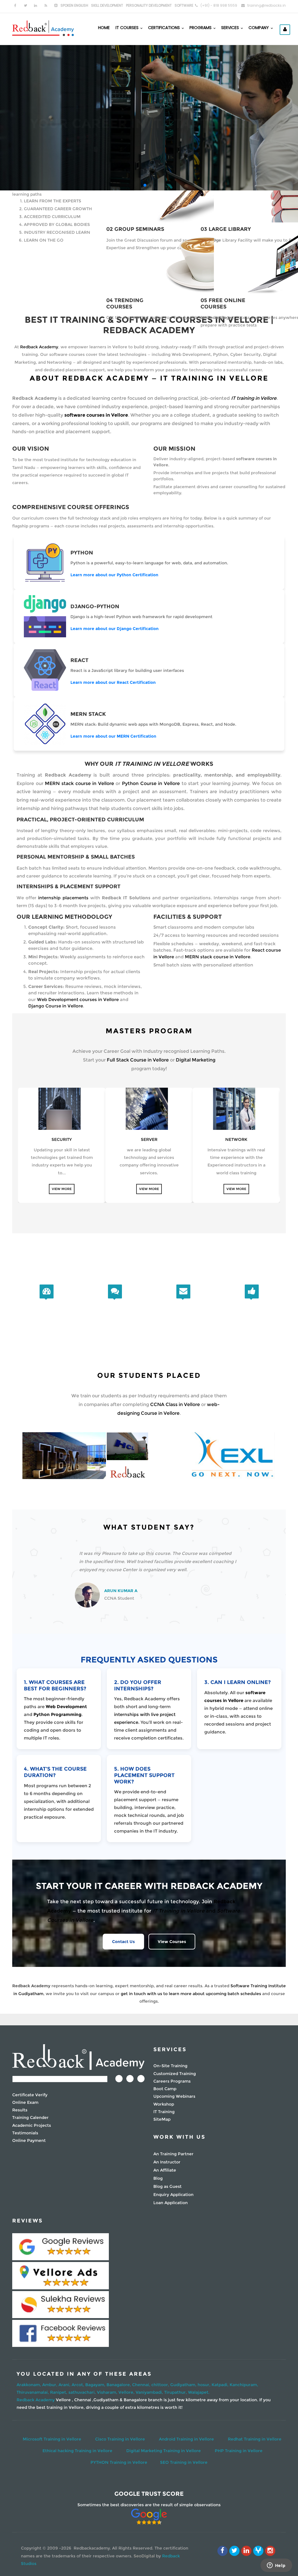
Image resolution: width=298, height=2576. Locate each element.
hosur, (205, 2385)
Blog (158, 2178)
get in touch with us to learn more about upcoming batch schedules (191, 1994)
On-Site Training (170, 2066)
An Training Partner (173, 2154)
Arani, (65, 2385)
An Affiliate (165, 2170)
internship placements (63, 898)
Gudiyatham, (184, 2385)
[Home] (43, 28)
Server (149, 1139)
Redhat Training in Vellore (255, 2439)
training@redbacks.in (267, 5)
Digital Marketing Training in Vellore (164, 2451)
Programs (201, 28)
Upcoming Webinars (174, 2096)
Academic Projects (32, 2125)
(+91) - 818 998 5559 (219, 5)
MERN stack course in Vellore (79, 783)
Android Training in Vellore (186, 2439)
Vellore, (127, 2392)
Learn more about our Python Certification (114, 575)
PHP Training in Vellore (239, 2451)
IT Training (164, 2112)
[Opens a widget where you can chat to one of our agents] (276, 2566)
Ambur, (50, 2385)
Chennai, (142, 2385)
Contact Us (168, 133)
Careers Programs (172, 2081)
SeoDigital (144, 2556)
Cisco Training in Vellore (120, 2439)
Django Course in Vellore (56, 1006)
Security (62, 1139)
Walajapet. (199, 2392)
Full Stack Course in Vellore (138, 1060)
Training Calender (30, 2117)
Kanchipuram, (244, 2385)
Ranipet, (59, 2392)
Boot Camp (165, 2089)
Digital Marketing (196, 1060)
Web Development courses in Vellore (78, 999)
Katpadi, (221, 2385)
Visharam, (108, 2392)
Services (231, 28)
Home (104, 28)
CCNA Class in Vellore (175, 1404)
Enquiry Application (173, 2195)
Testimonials (25, 2133)
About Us (124, 133)
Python (82, 553)
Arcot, (78, 2385)
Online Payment (29, 2140)
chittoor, (161, 2385)
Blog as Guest (167, 2186)
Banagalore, (119, 2385)
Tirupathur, (176, 2392)
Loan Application (171, 2203)
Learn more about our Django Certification (115, 629)
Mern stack (88, 714)
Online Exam (25, 2102)
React (79, 660)
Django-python (95, 606)
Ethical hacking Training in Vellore (77, 2451)
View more (62, 1189)
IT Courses (128, 28)
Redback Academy (39, 347)
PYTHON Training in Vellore (119, 2462)
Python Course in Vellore (151, 783)
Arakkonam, (29, 2385)
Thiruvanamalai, (33, 2392)
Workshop (164, 2104)
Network (236, 1139)
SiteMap (162, 2119)
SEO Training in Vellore (184, 2462)
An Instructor (167, 2162)
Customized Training (175, 2074)
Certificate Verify (30, 2095)
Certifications (165, 28)
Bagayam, (96, 2385)
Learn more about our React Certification (113, 682)
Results (20, 2110)
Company (259, 28)
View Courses (172, 1942)
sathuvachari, (83, 2392)
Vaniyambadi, (150, 2392)
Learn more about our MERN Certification (113, 736)
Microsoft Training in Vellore (52, 2439)
